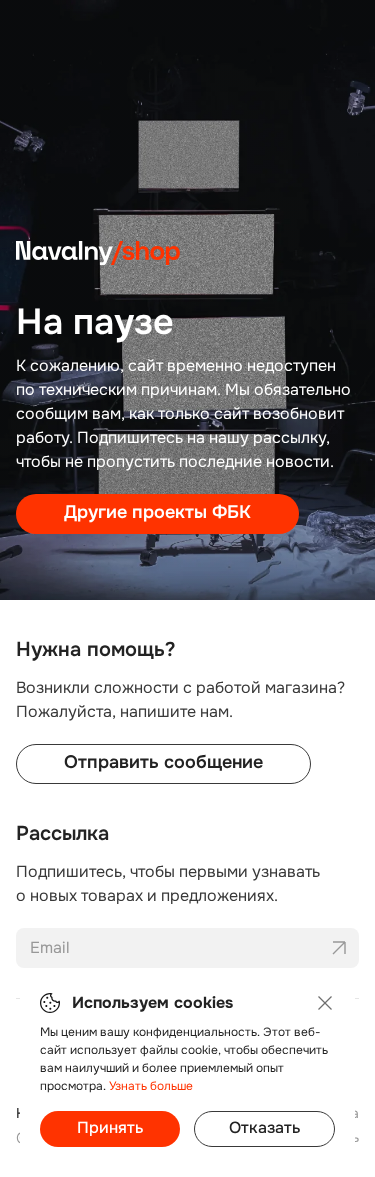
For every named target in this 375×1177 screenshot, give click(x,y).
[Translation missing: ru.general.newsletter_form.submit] (339, 948)
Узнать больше (151, 1086)
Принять (110, 1127)
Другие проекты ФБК (157, 512)
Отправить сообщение (163, 762)
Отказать (264, 1127)
